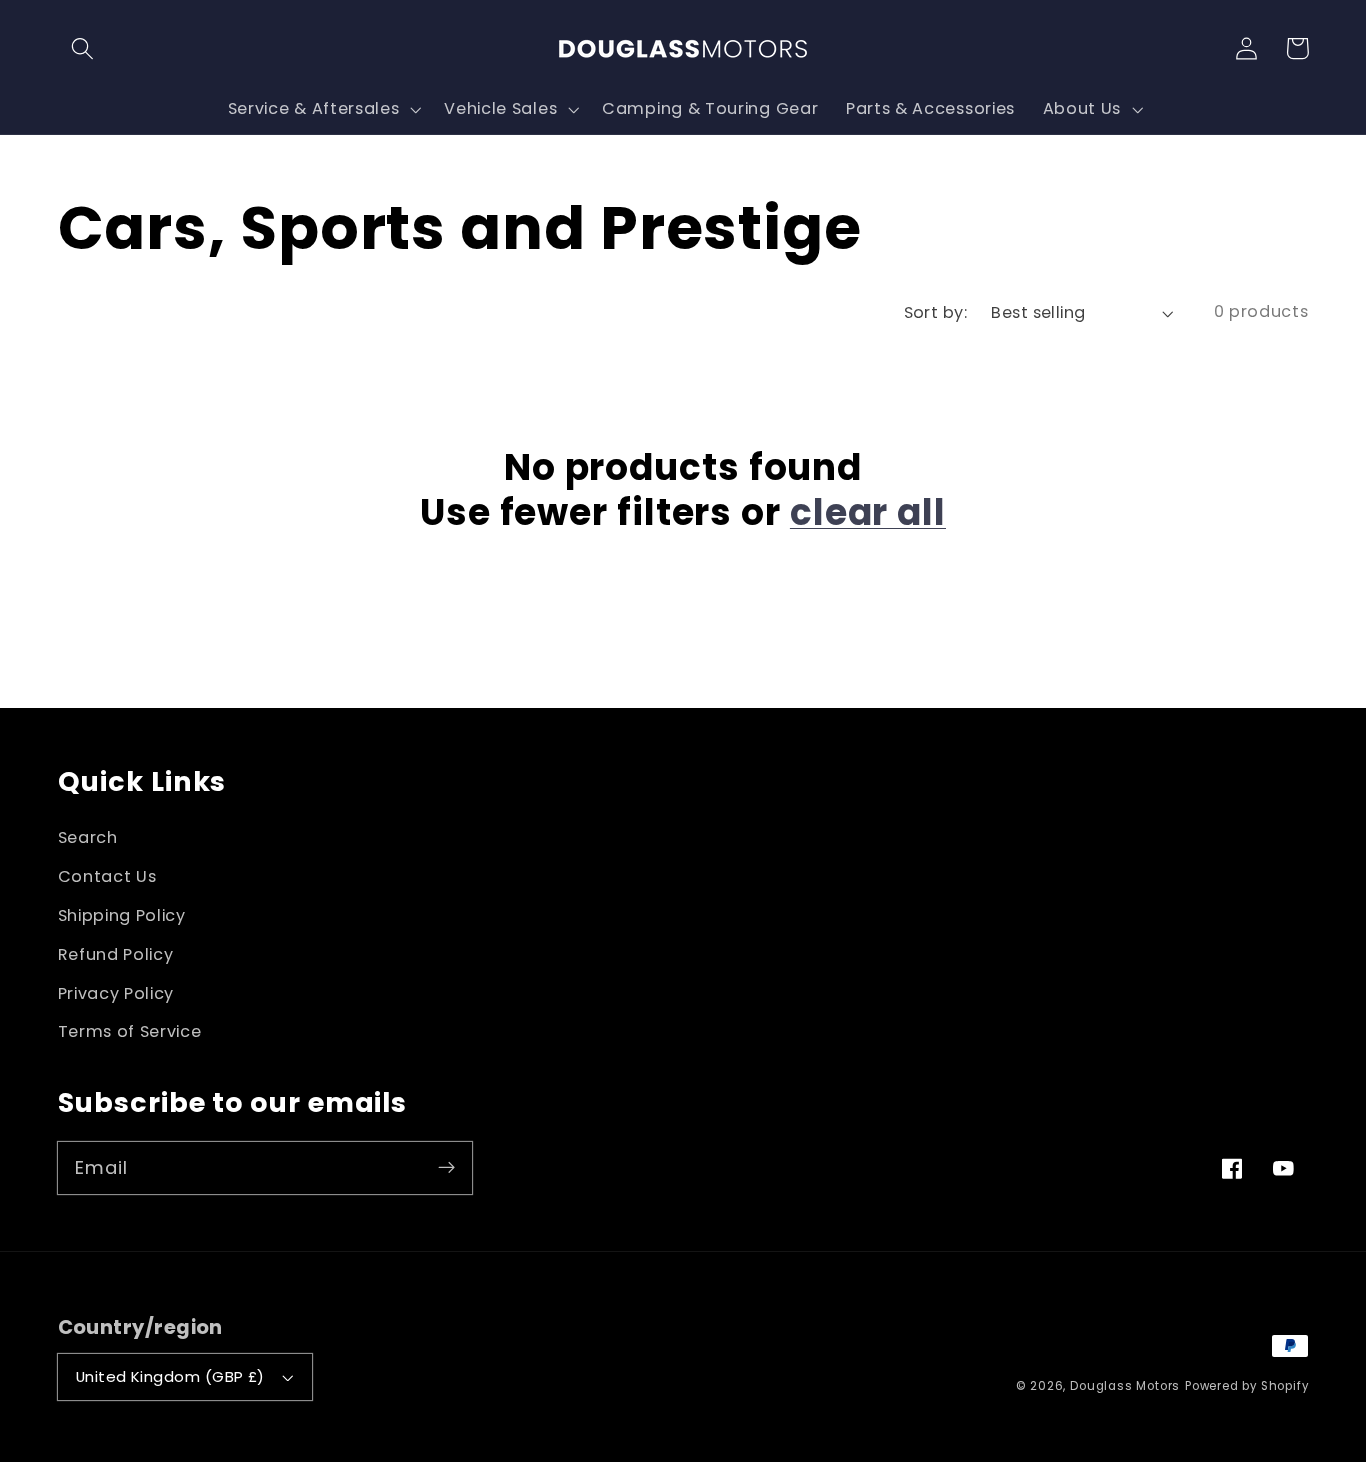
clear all (868, 513)
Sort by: (936, 312)
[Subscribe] (446, 1167)
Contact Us (107, 876)
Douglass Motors (1125, 1386)
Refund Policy (116, 954)
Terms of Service (130, 1031)
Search (88, 837)
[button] (83, 48)
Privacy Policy (116, 993)
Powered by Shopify (1247, 1386)
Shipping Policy (122, 915)
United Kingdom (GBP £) (170, 1376)
